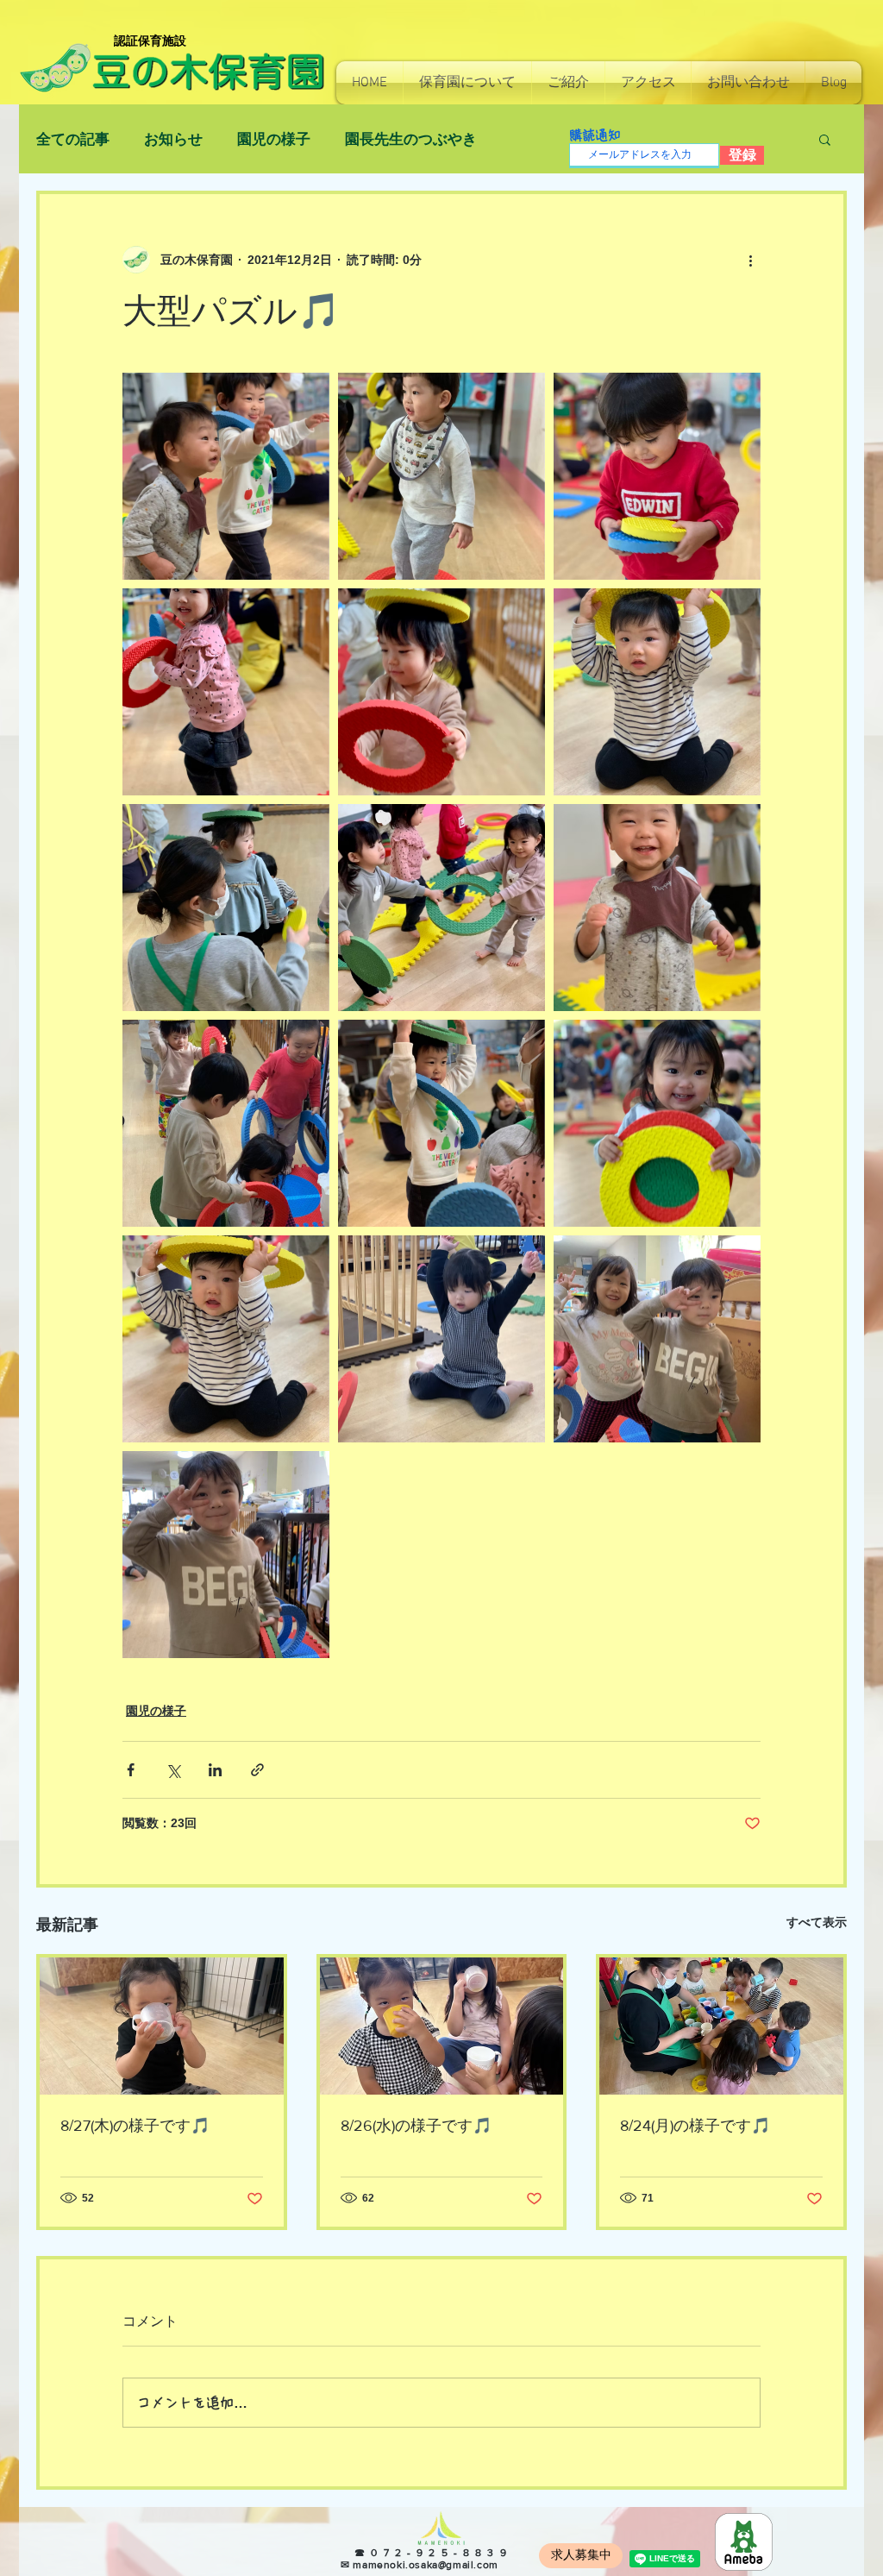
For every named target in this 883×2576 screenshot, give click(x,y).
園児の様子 (274, 139)
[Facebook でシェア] (131, 1770)
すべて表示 (817, 1922)
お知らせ (173, 139)
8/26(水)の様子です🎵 (416, 2126)
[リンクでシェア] (257, 1770)
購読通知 (595, 135)
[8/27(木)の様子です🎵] (162, 2026)
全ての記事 (73, 139)
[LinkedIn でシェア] (215, 1770)
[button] (467, 83)
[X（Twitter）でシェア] (173, 1770)
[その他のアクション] (750, 260)
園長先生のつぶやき (411, 139)
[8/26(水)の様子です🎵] (442, 2026)
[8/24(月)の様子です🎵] (721, 2026)
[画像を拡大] (226, 476)
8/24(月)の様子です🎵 (695, 2126)
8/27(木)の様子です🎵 (135, 2126)
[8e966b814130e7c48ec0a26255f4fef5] (744, 2542)
